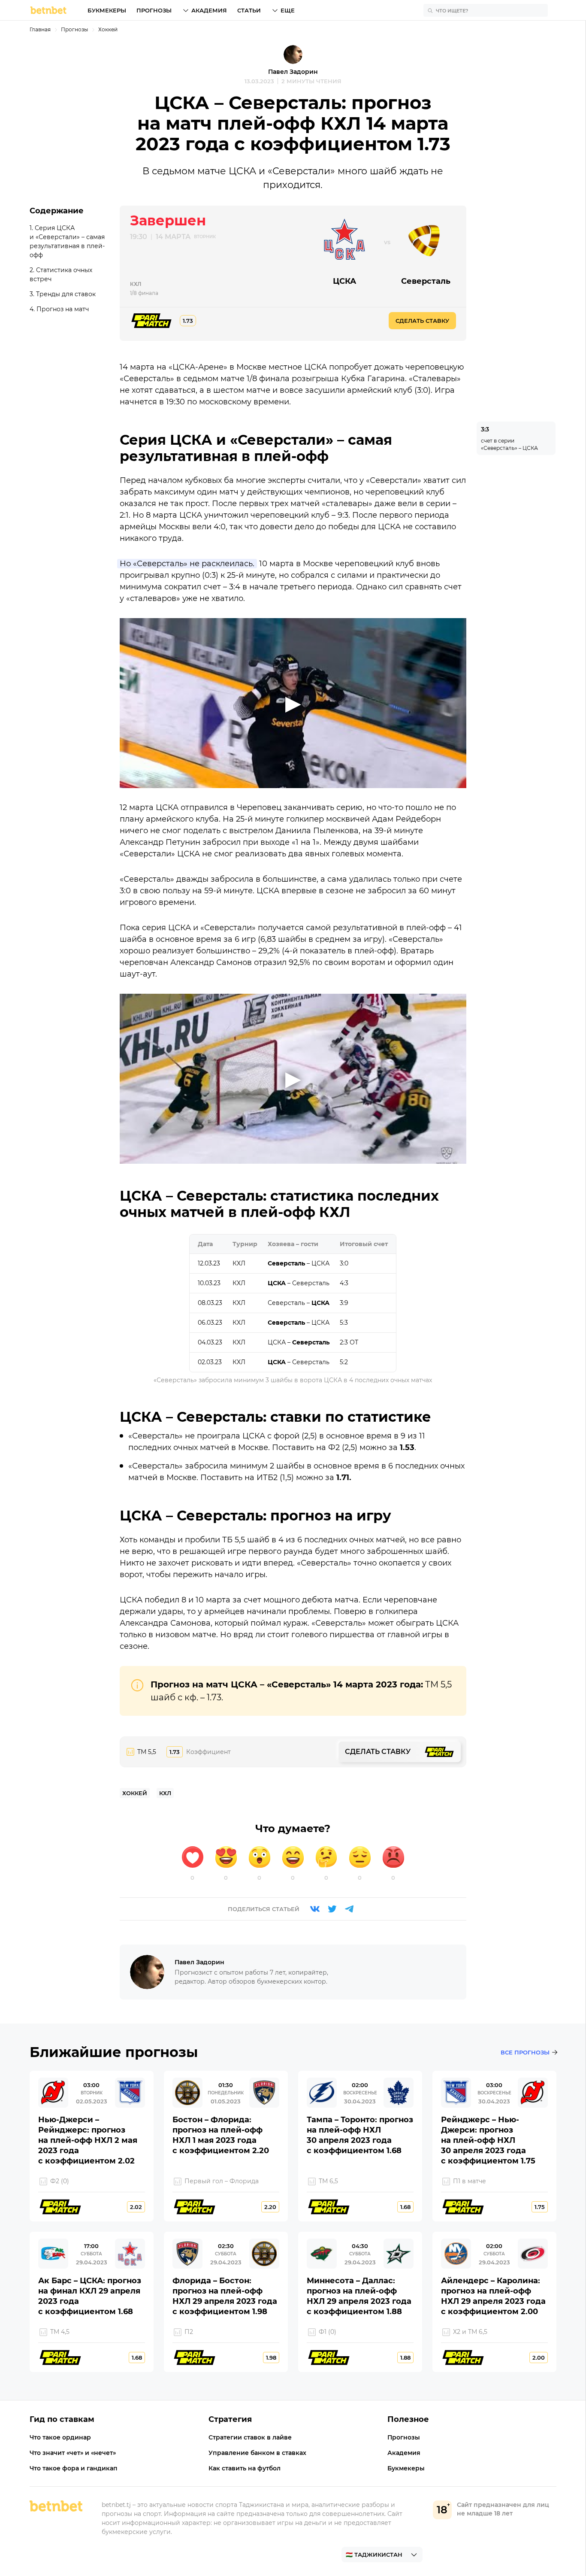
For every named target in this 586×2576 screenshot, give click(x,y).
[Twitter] (332, 1909)
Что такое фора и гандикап (74, 2468)
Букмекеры (107, 10)
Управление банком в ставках (257, 2453)
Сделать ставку (422, 321)
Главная (40, 29)
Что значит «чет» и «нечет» (73, 2453)
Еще (288, 10)
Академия (209, 10)
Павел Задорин (293, 72)
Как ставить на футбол (245, 2468)
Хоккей (108, 29)
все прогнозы (525, 2052)
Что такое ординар (60, 2437)
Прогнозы (154, 10)
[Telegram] (349, 1909)
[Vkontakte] (315, 1909)
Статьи (249, 10)
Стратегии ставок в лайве (250, 2437)
